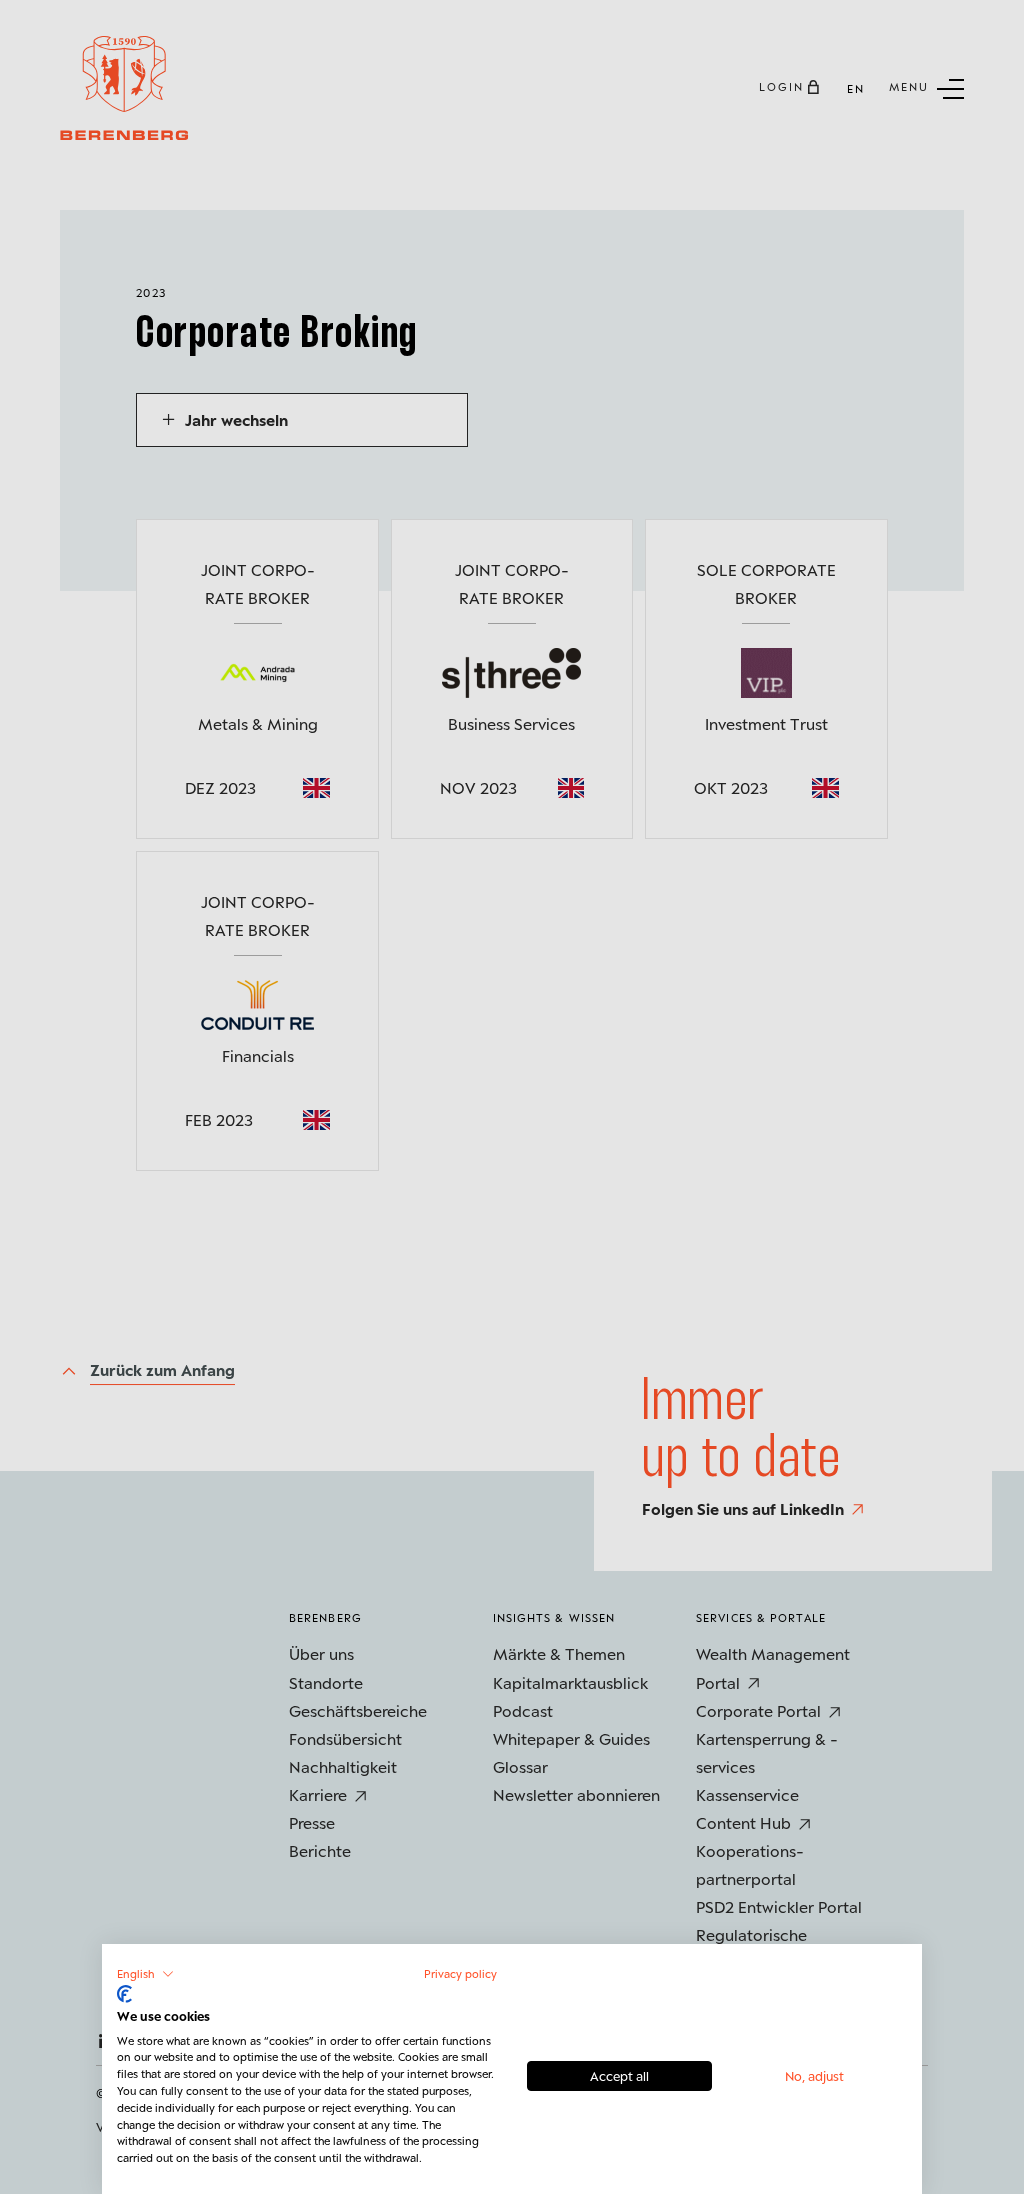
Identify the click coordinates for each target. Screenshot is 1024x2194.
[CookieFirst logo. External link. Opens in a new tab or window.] (124, 1994)
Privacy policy (460, 1973)
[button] (145, 1974)
